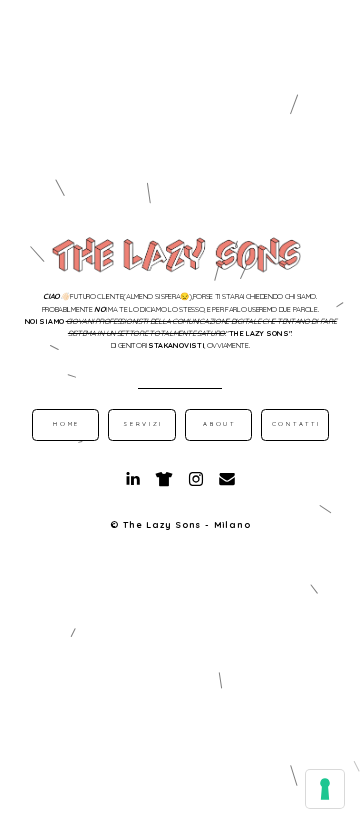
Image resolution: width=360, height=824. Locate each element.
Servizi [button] (143, 424)
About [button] (219, 424)
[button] (133, 479)
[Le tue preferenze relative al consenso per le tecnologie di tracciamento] (325, 789)
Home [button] (66, 424)
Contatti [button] (296, 424)
